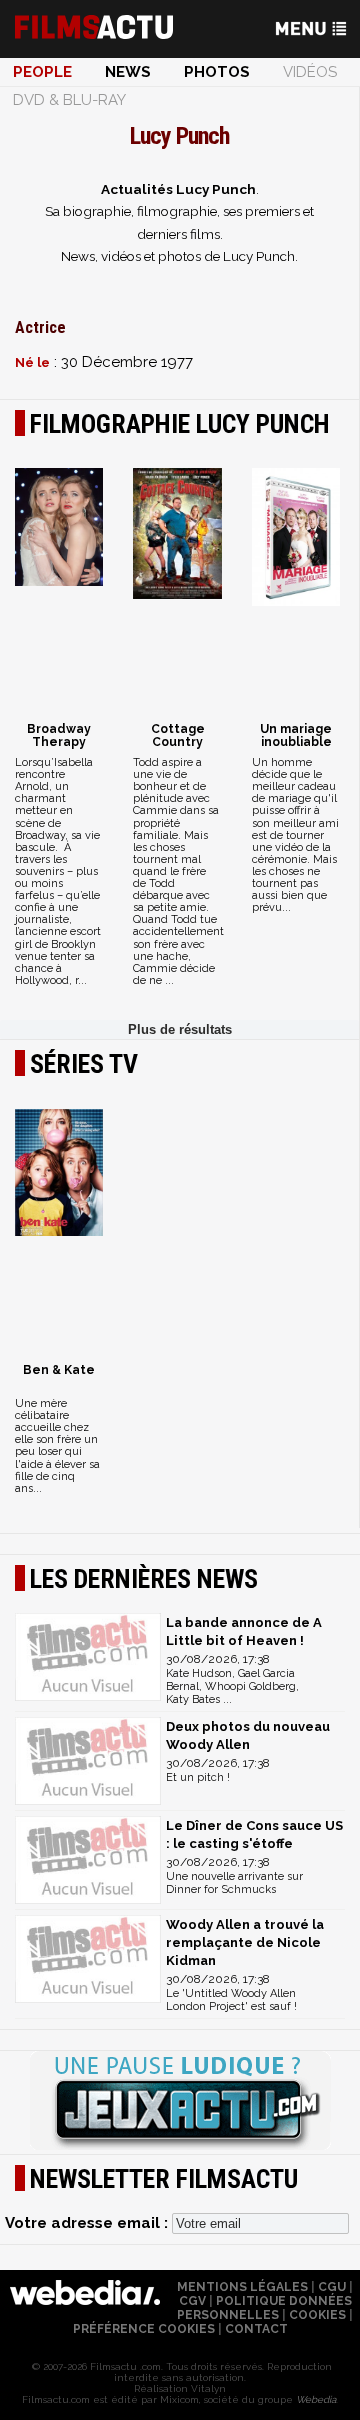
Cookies (317, 2315)
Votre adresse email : (88, 2223)
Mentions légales (242, 2287)
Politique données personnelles (264, 2308)
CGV (192, 2301)
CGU (332, 2287)
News (128, 72)
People (42, 72)
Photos (217, 72)
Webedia (316, 2399)
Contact (256, 2329)
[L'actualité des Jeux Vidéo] (180, 2102)
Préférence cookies (144, 2329)
